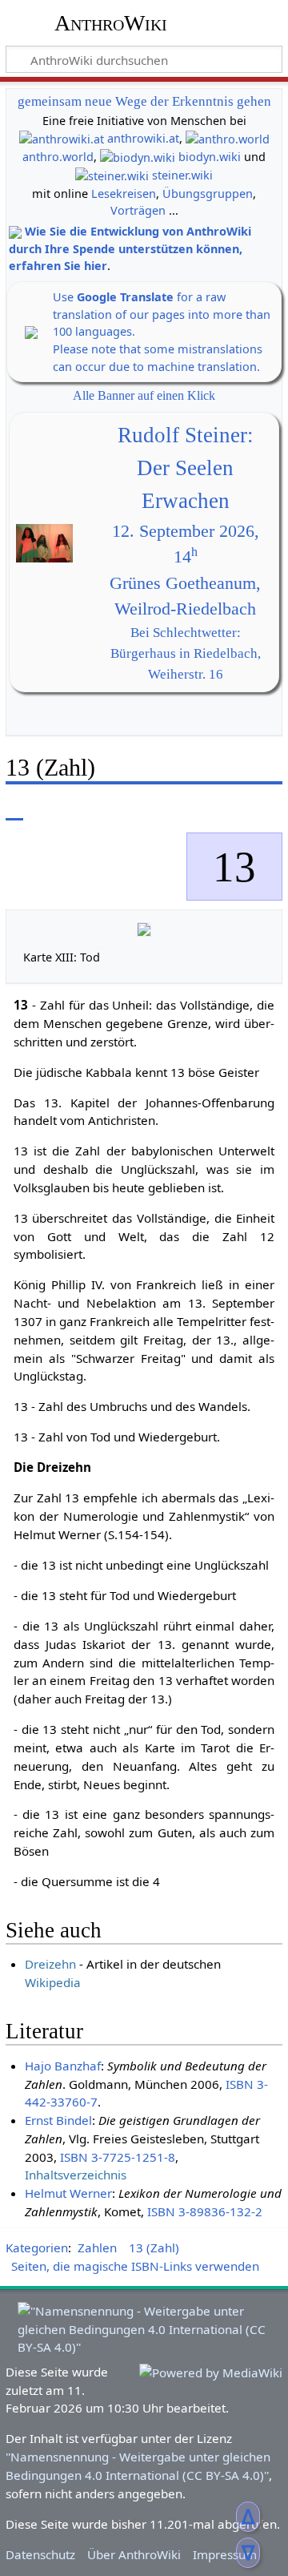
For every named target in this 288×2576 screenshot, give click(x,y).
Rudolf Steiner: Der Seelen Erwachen (186, 468)
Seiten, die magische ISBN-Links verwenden (135, 2266)
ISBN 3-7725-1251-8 (118, 2157)
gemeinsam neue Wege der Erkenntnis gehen (144, 101)
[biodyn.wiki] (138, 157)
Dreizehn (50, 1964)
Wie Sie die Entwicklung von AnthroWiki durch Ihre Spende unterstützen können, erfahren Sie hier (130, 248)
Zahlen (97, 2247)
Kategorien (37, 2247)
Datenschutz (40, 2554)
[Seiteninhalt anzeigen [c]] (14, 809)
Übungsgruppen (208, 194)
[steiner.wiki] (112, 175)
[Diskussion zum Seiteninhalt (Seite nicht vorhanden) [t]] (50, 809)
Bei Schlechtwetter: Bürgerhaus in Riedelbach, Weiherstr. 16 (186, 653)
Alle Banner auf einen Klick (144, 395)
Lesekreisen (124, 194)
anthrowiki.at (143, 138)
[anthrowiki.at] (62, 138)
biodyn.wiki (210, 157)
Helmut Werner (68, 2193)
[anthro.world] (228, 138)
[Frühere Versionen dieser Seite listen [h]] (232, 809)
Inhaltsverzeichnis (76, 2175)
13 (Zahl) (154, 2247)
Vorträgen (138, 210)
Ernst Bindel (58, 2120)
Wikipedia (53, 1982)
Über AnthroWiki (134, 2554)
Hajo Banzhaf (63, 2066)
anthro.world (58, 157)
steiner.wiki (182, 175)
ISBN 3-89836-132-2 (205, 2211)
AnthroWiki (111, 23)
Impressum (225, 2554)
